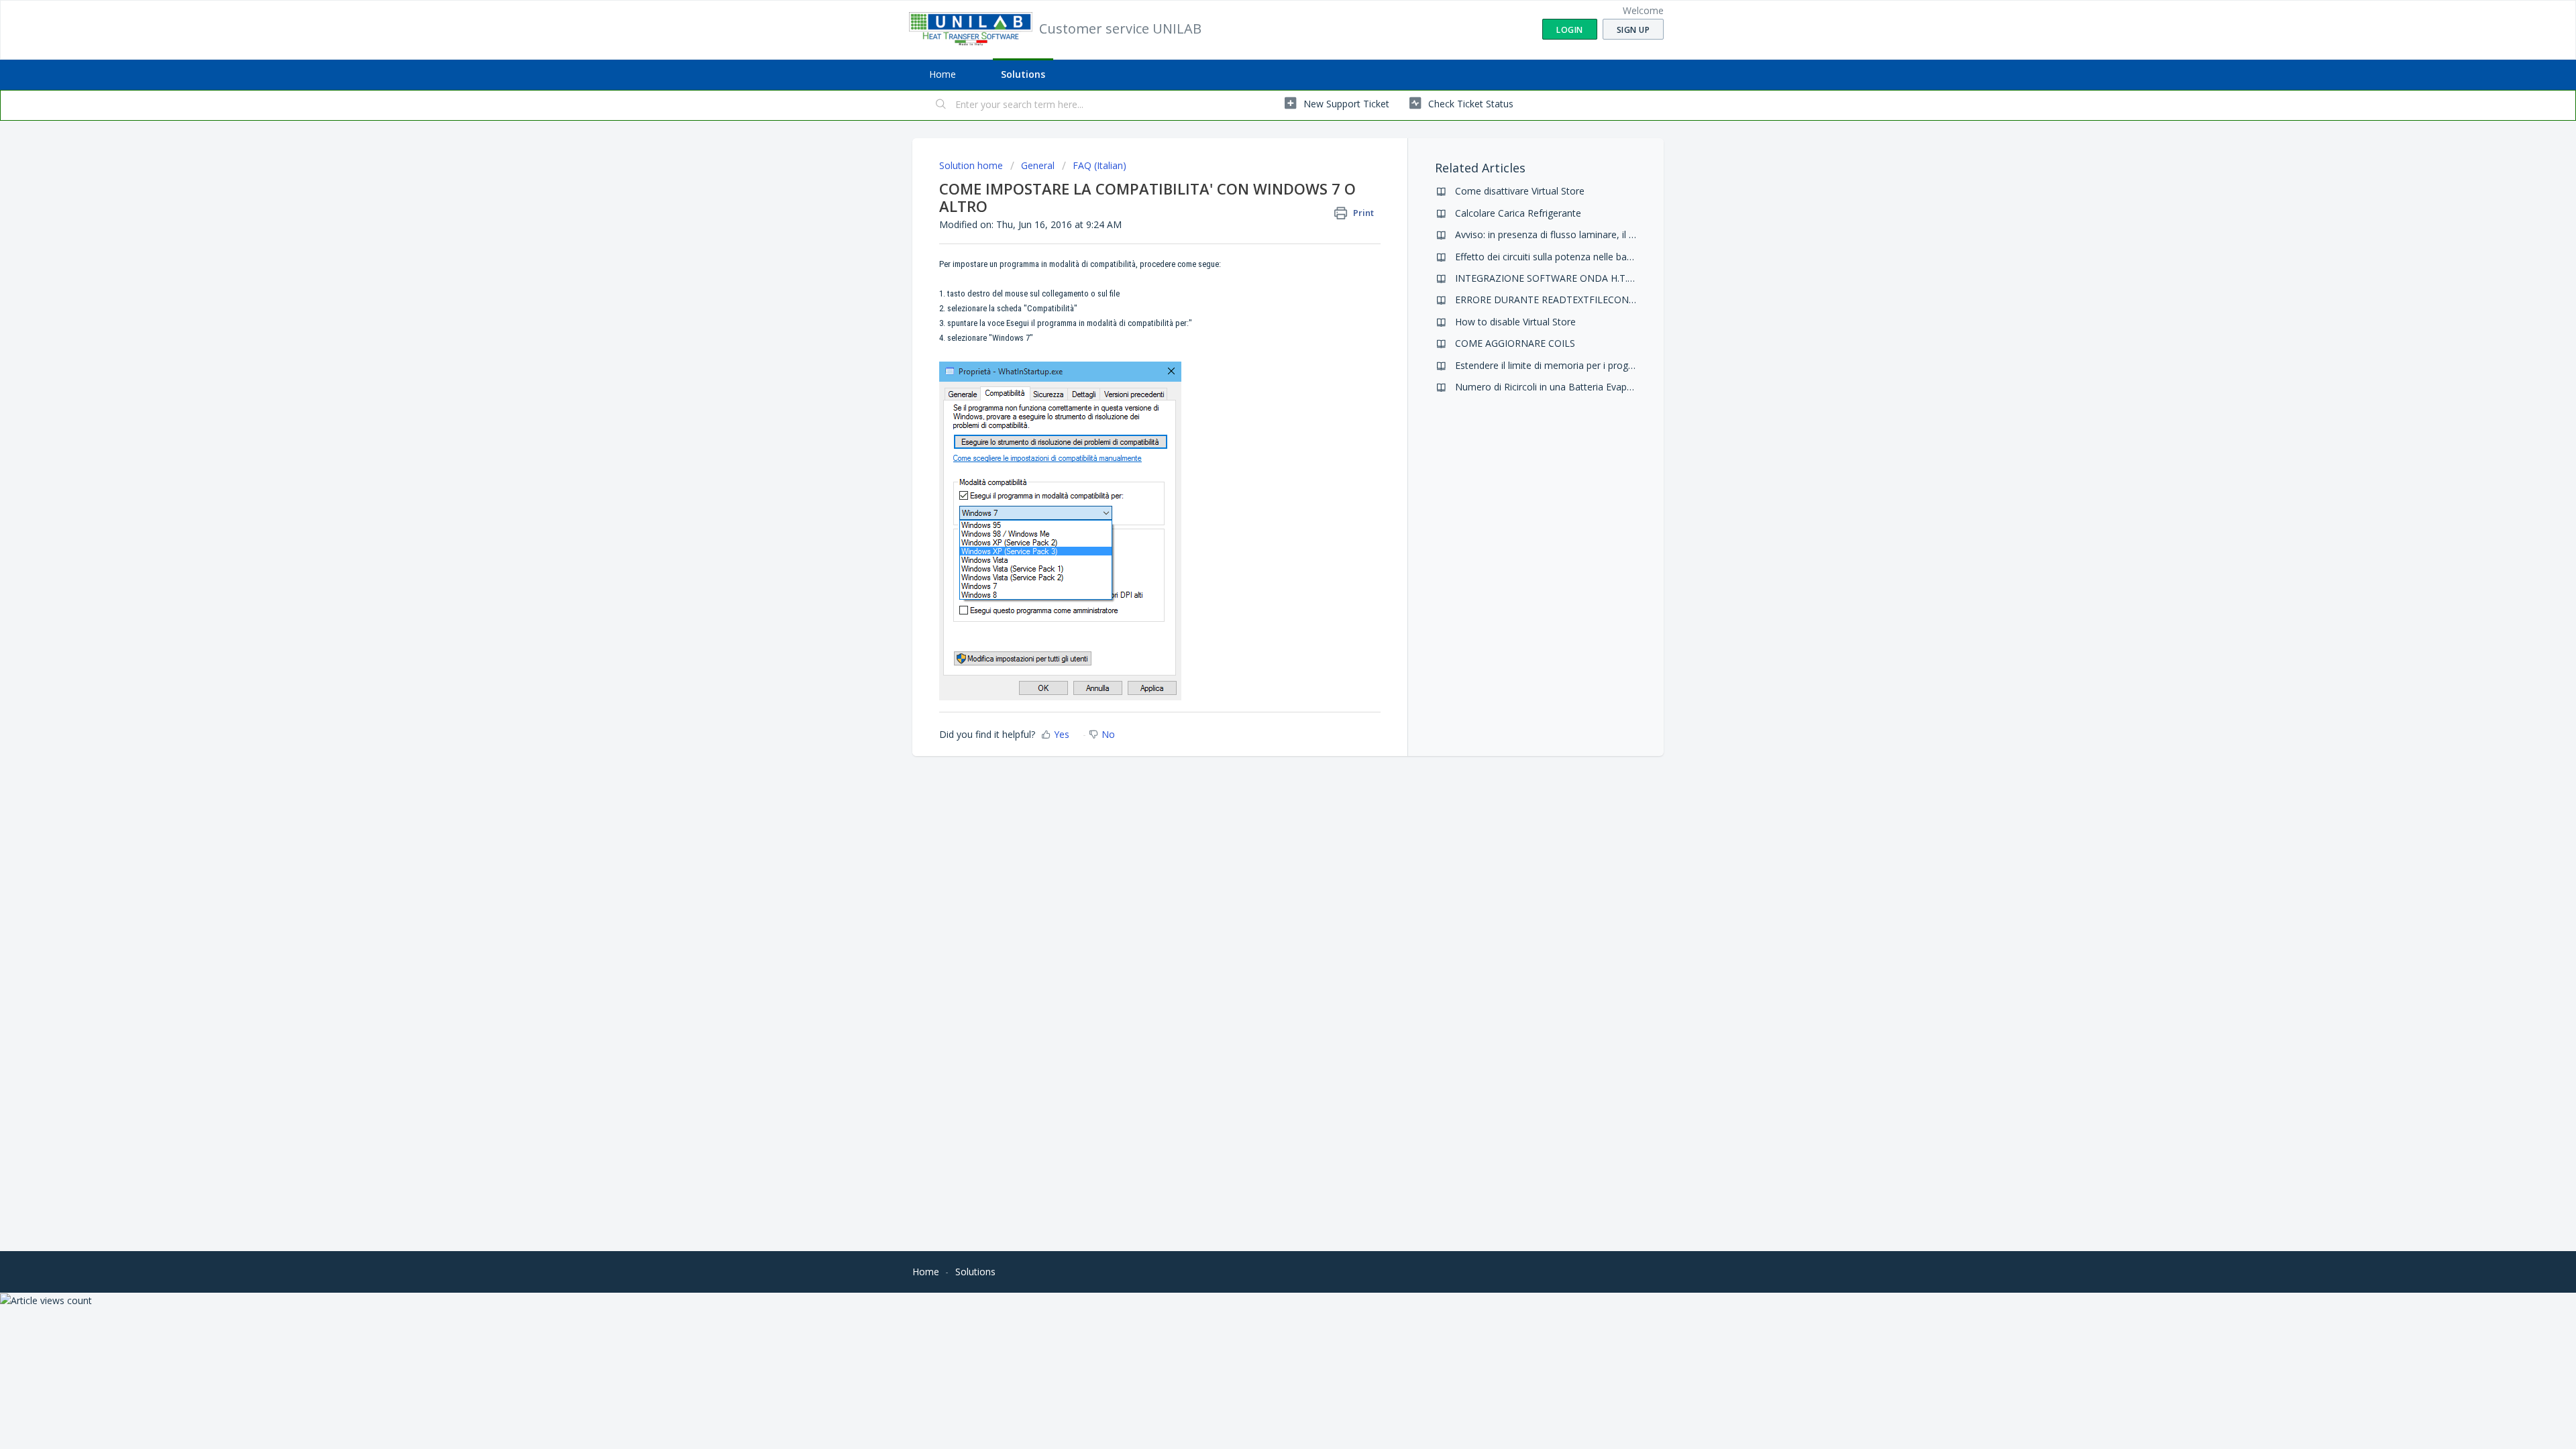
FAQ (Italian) (1099, 165)
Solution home (972, 165)
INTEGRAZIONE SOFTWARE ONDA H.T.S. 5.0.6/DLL (1567, 278)
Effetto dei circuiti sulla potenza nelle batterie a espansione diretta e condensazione (1636, 257)
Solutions (1023, 74)
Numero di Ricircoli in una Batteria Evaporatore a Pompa (1578, 387)
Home (943, 74)
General (1038, 165)
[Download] (1263, 562)
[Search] (941, 105)
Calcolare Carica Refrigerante (1518, 213)
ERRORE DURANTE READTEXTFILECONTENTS (1557, 300)
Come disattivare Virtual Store (1520, 191)
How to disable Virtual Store (1515, 322)
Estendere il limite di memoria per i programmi (1556, 365)
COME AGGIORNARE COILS (1515, 343)
